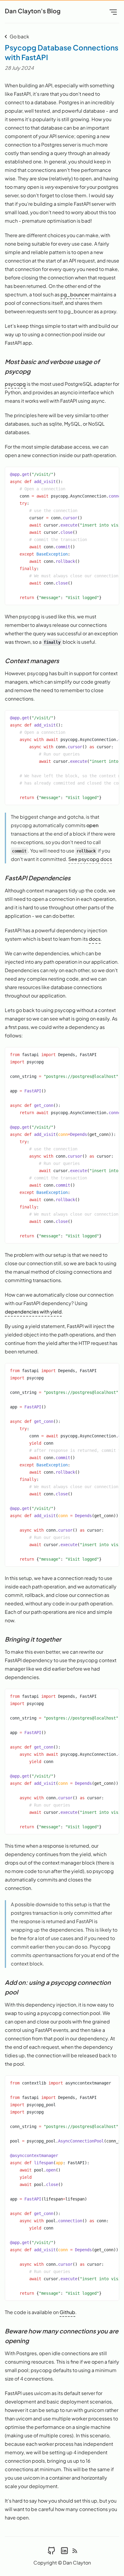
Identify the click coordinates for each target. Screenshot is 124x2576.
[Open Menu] (113, 12)
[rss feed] (75, 2550)
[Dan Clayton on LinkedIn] (64, 2550)
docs (95, 939)
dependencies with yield (33, 1312)
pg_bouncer (75, 294)
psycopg (15, 384)
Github (67, 2312)
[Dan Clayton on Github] (51, 2550)
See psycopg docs (90, 859)
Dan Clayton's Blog (33, 11)
